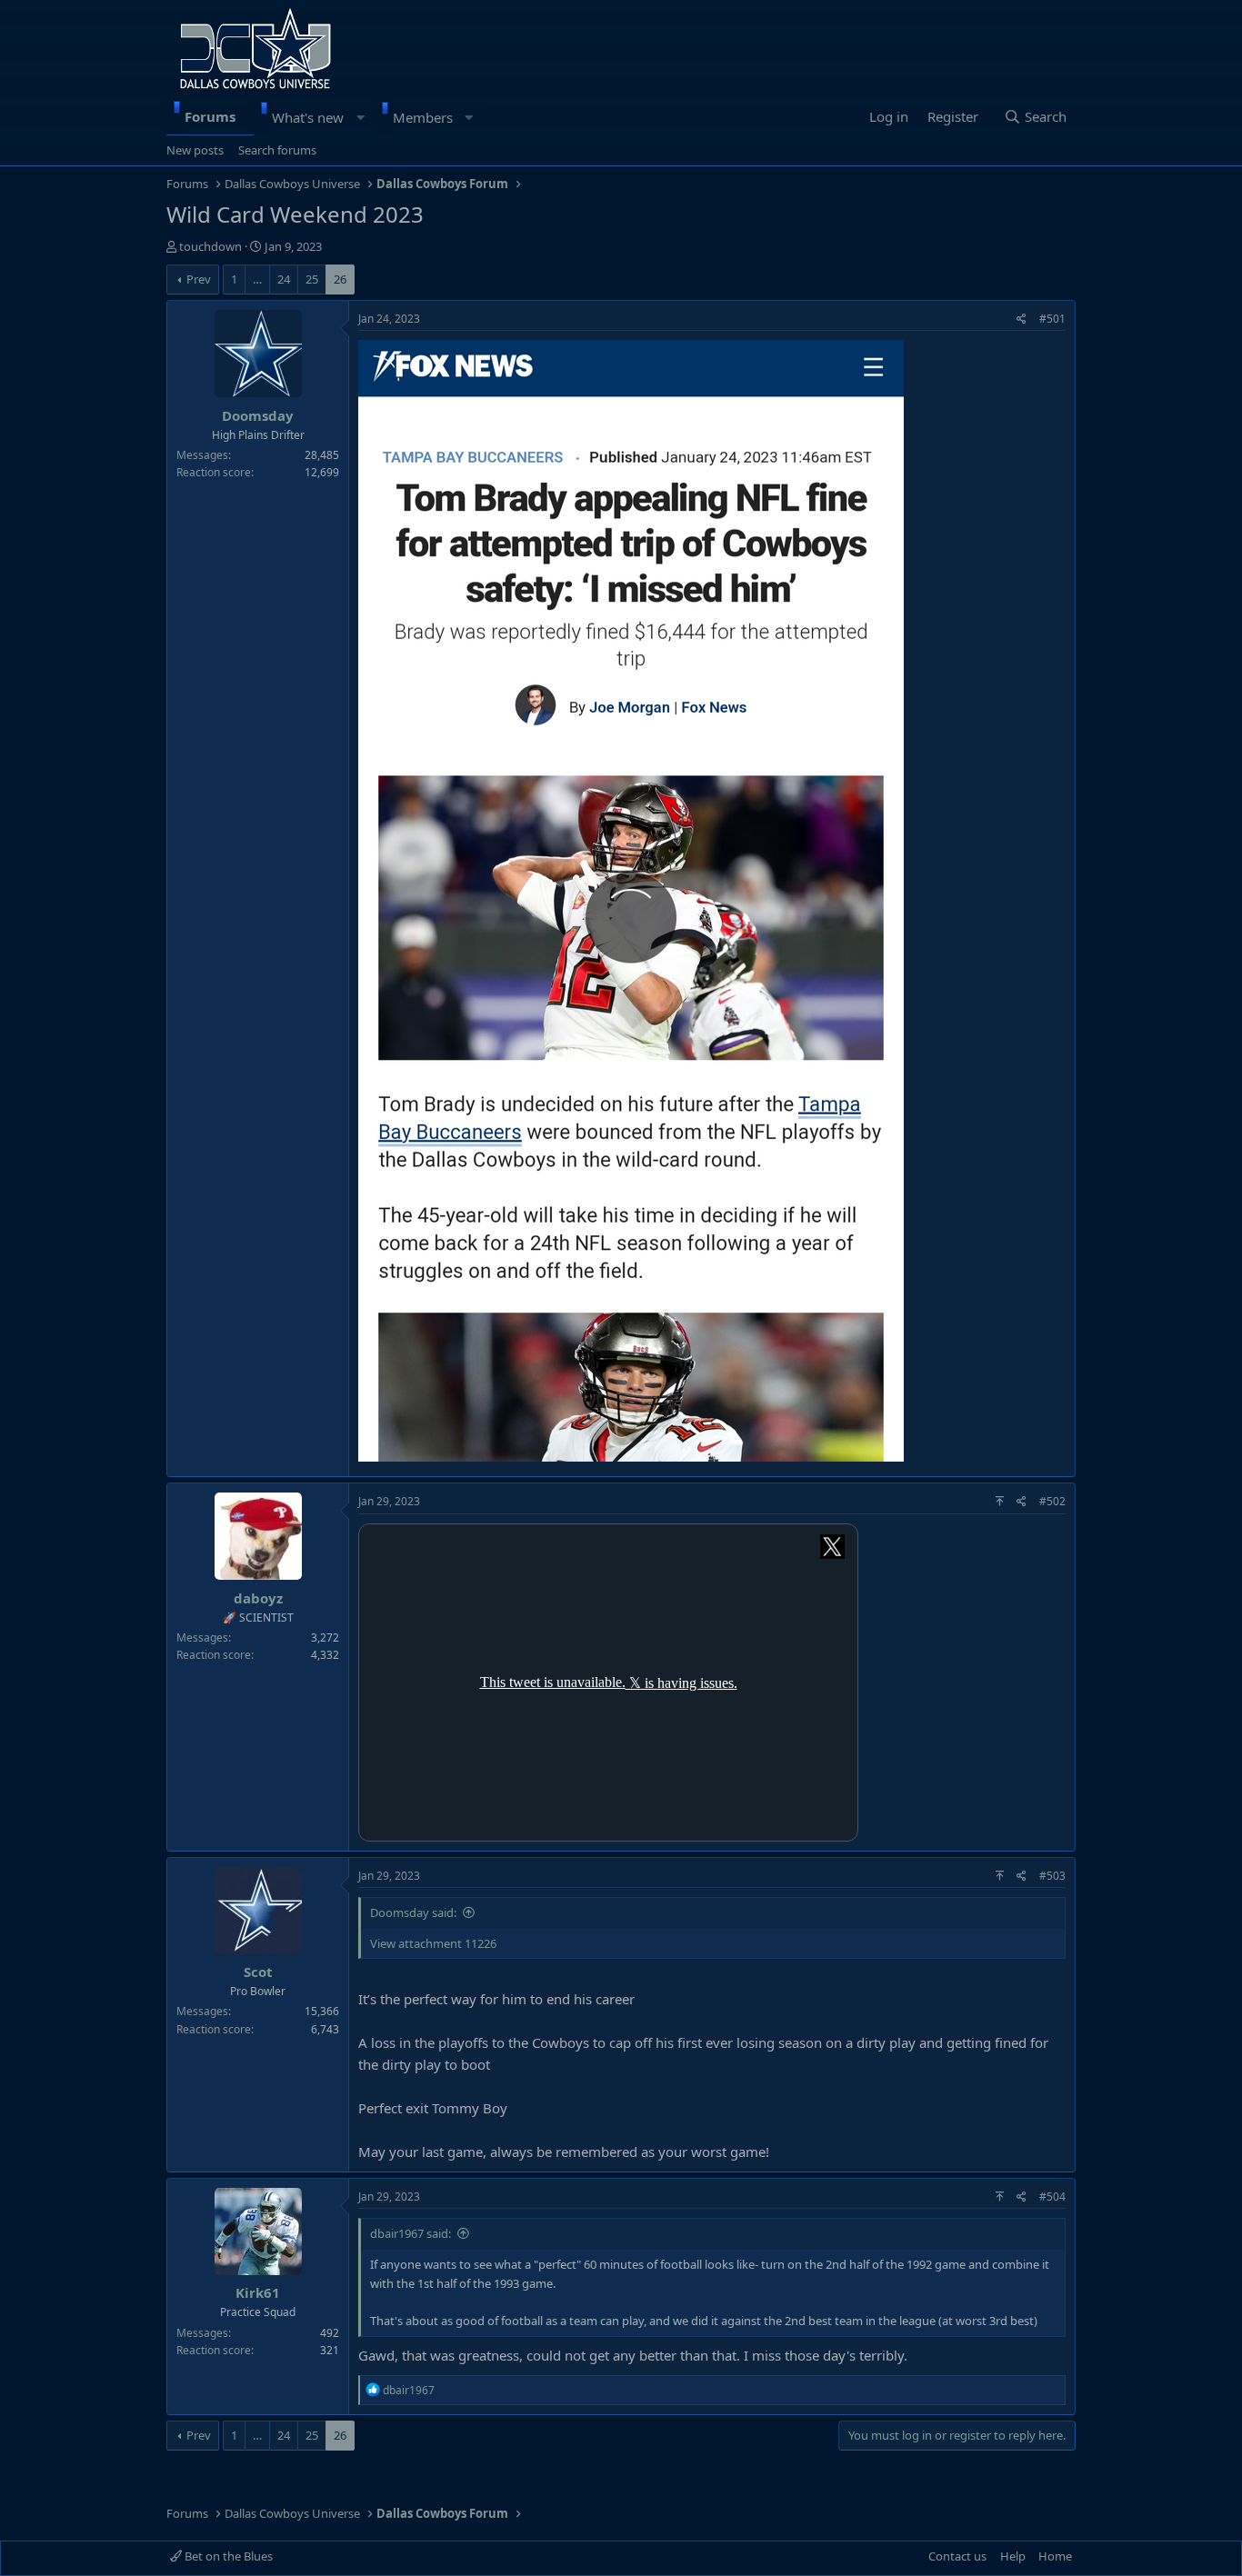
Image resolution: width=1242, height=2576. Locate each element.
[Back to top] (1000, 1501)
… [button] (257, 279)
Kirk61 (258, 2292)
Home (1055, 2556)
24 (284, 279)
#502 (1052, 1501)
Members (423, 117)
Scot (258, 1972)
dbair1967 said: (411, 2233)
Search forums (277, 150)
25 (312, 279)
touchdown (210, 246)
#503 (1052, 1876)
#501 (1052, 319)
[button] (361, 117)
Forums (210, 116)
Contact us (957, 2556)
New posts (195, 150)
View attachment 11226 (433, 1943)
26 (340, 279)
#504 (1052, 2197)
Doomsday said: (413, 1912)
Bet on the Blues (227, 2556)
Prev (199, 279)
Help (1013, 2556)
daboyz (258, 1598)
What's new (308, 117)
